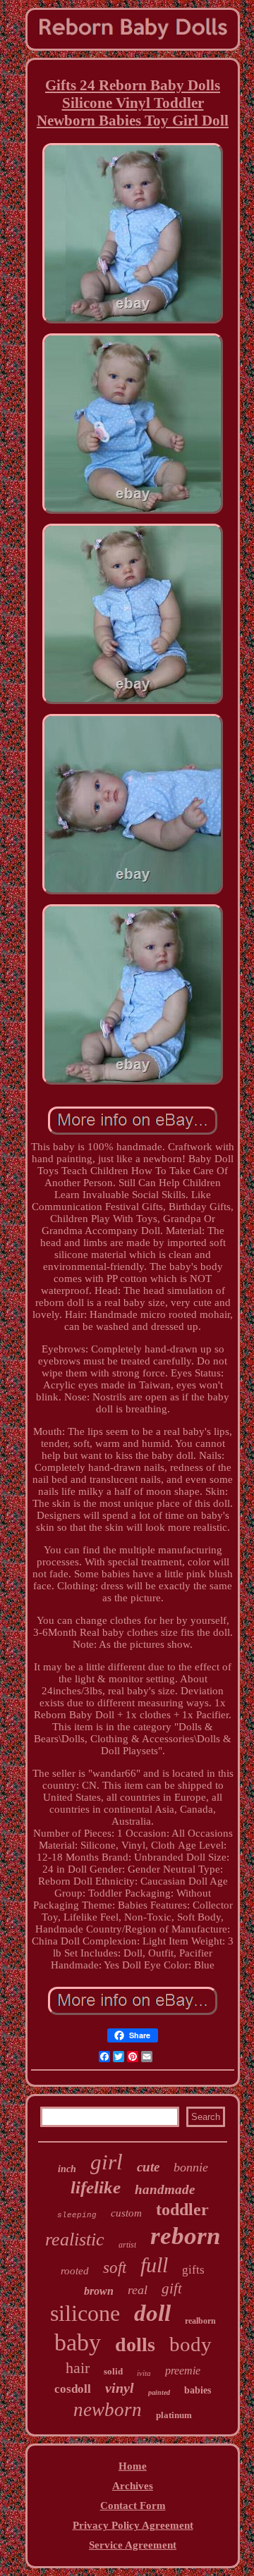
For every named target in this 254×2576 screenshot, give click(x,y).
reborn (185, 2236)
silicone (85, 2313)
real (138, 2290)
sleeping (77, 2215)
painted (159, 2392)
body (190, 2344)
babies (198, 2390)
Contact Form (133, 2506)
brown (99, 2291)
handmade (165, 2189)
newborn (108, 2410)
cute (148, 2167)
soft (115, 2268)
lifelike (96, 2187)
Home (133, 2466)
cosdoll (73, 2389)
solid (113, 2371)
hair (78, 2368)
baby (78, 2342)
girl (107, 2162)
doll (152, 2313)
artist (127, 2245)
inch (67, 2169)
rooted (75, 2271)
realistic (75, 2239)
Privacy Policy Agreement (133, 2525)
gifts (193, 2270)
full (154, 2265)
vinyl (120, 2388)
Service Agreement (133, 2545)
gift (172, 2288)
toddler (182, 2210)
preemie (183, 2371)
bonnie (191, 2167)
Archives (133, 2486)
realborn (200, 2321)
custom (126, 2213)
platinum (174, 2415)
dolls (135, 2344)
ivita (144, 2373)
